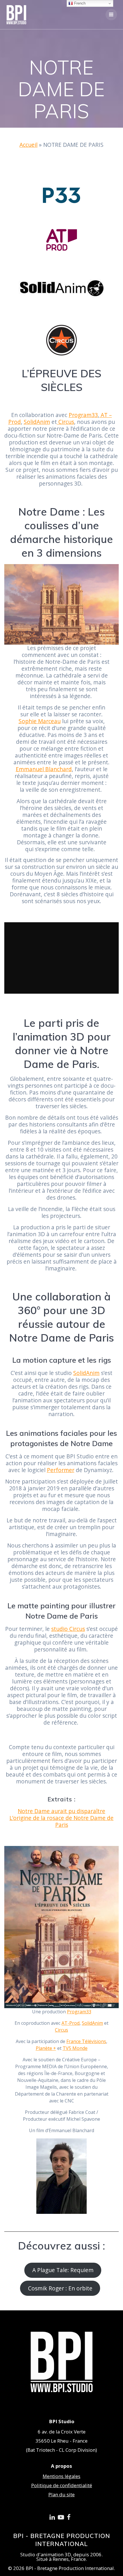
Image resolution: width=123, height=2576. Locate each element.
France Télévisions (86, 2041)
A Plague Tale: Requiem (63, 2270)
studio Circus (68, 1629)
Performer (61, 1470)
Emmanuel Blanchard (44, 769)
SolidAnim (37, 422)
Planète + (46, 2048)
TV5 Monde (75, 2048)
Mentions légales (61, 2476)
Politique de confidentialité (62, 2485)
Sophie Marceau (40, 721)
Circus (66, 422)
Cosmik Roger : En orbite (60, 2288)
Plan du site (61, 2494)
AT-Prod (71, 2023)
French (79, 3)
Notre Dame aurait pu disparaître (61, 1811)
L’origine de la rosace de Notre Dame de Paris (61, 1821)
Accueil (28, 145)
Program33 (83, 415)
